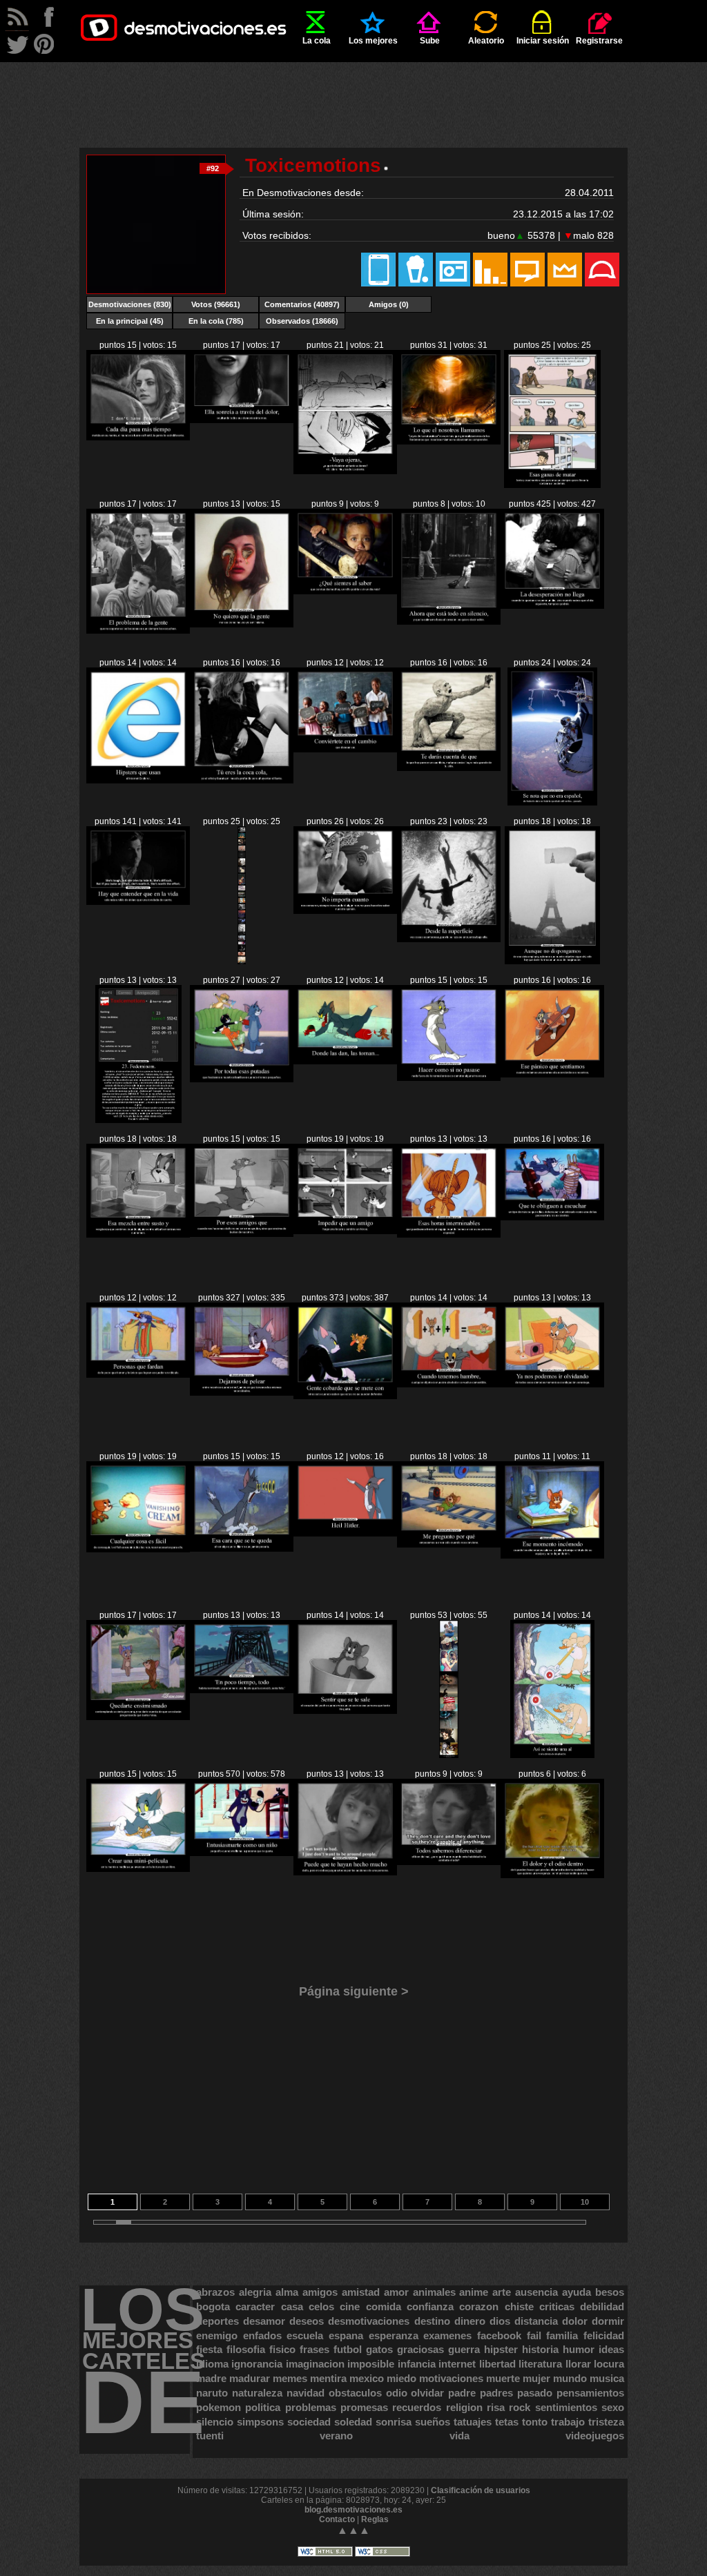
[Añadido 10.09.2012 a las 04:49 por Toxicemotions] (345, 1062)
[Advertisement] (353, 93)
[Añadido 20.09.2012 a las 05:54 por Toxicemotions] (449, 939)
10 (585, 2202)
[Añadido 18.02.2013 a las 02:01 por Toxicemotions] (552, 485)
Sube (430, 41)
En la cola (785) (216, 321)
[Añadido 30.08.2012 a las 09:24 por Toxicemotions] (449, 1862)
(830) (130, 304)
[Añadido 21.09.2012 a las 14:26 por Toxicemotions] (242, 962)
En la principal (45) (130, 321)
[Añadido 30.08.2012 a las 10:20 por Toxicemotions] (345, 1873)
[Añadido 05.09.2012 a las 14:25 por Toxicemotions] (552, 1218)
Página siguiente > (354, 1991)
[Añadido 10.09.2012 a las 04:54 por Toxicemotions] (242, 1080)
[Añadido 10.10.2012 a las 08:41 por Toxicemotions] (138, 902)
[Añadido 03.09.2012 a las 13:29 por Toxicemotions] (242, 1549)
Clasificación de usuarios (481, 2490)
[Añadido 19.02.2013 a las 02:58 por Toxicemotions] (449, 442)
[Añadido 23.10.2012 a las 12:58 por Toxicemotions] (345, 750)
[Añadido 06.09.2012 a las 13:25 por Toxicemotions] (449, 1235)
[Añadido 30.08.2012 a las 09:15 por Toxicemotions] (552, 1875)
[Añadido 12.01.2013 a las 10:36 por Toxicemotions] (242, 625)
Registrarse (599, 41)
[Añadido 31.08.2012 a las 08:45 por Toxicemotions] (552, 1755)
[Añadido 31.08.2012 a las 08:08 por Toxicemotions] (242, 1853)
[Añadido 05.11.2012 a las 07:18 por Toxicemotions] (552, 606)
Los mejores (373, 41)
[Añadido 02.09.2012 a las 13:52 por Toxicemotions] (449, 1545)
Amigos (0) (389, 304)
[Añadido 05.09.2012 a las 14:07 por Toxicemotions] (242, 1393)
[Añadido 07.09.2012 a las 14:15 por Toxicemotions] (449, 1078)
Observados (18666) (302, 321)
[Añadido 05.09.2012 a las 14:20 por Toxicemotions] (138, 1375)
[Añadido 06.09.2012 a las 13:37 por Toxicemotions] (345, 1231)
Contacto (337, 2519)
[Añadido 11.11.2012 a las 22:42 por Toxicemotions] (449, 622)
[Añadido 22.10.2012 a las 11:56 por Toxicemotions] (449, 768)
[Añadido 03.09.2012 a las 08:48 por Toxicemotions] (345, 1534)
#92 (213, 168)
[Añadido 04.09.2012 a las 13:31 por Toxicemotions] (345, 1396)
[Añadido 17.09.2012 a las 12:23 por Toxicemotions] (138, 1120)
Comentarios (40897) (302, 304)
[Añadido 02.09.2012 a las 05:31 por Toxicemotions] (552, 1556)
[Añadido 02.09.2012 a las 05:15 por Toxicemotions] (138, 1717)
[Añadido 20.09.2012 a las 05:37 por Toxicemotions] (552, 962)
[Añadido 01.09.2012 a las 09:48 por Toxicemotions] (345, 1711)
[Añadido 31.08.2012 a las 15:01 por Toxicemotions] (449, 1755)
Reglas (375, 2519)
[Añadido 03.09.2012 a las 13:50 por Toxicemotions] (138, 1550)
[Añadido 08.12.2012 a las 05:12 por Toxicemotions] (345, 592)
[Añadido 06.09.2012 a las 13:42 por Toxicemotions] (242, 1234)
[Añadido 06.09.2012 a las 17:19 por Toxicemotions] (138, 1235)
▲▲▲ (353, 2530)
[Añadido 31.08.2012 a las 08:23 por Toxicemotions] (138, 1869)
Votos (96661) (216, 304)
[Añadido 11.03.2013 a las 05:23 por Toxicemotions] (345, 471)
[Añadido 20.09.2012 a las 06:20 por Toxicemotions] (345, 911)
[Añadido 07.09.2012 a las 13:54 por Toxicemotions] (552, 1075)
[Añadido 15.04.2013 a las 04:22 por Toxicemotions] (138, 438)
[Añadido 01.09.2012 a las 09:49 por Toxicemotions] (242, 1690)
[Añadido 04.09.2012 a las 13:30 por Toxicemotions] (449, 1385)
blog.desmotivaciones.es (353, 2510)
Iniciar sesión (543, 41)
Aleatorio (486, 41)
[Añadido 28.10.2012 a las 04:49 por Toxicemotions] (242, 781)
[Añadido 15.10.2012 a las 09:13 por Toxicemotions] (553, 803)
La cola (317, 41)
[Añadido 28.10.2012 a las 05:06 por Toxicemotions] (138, 781)
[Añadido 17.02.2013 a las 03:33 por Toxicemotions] (138, 631)
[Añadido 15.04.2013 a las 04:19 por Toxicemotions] (242, 420)
